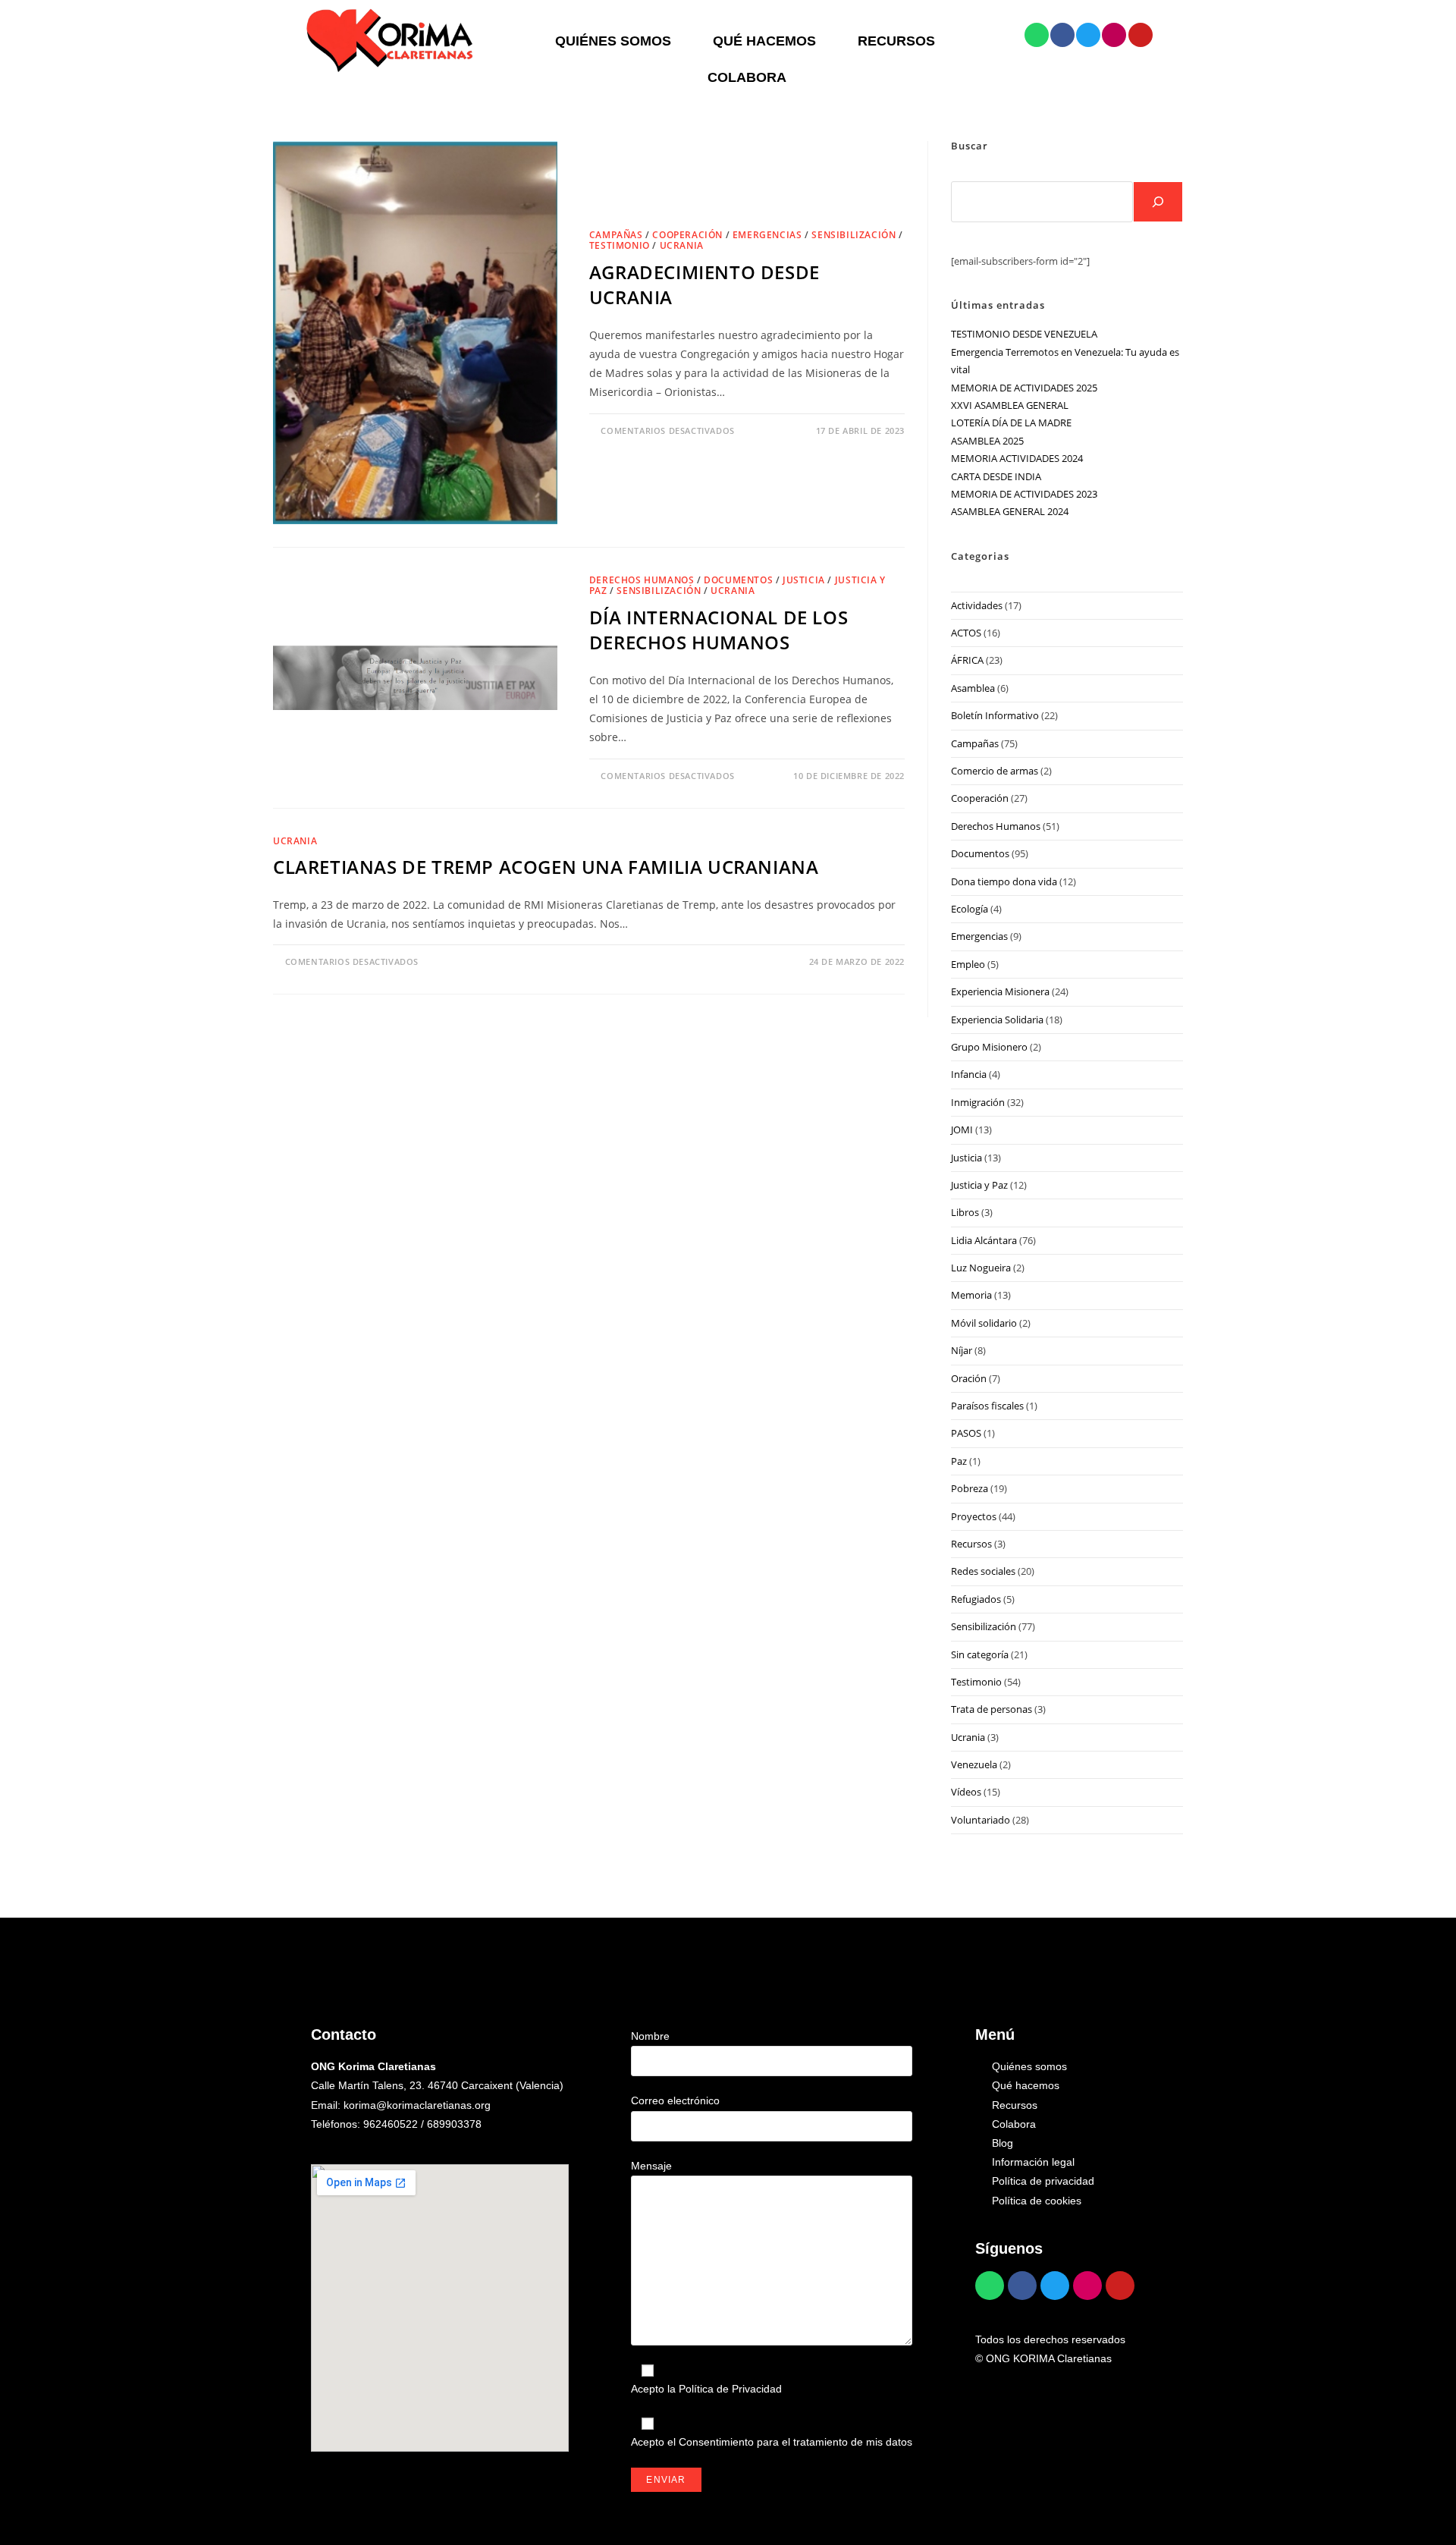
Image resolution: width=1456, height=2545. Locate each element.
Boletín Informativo (995, 715)
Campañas (616, 235)
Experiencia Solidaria (997, 1020)
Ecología (970, 909)
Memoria (971, 1295)
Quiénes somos (613, 41)
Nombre (650, 2036)
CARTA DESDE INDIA (996, 476)
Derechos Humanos (642, 580)
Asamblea (973, 688)
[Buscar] (1158, 202)
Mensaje (651, 2166)
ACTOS (966, 633)
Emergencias (767, 235)
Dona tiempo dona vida (1004, 881)
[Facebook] (1062, 35)
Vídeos (966, 1792)
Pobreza (970, 1488)
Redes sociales (983, 1571)
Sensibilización (854, 235)
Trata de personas (992, 1709)
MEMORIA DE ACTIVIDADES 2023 (1024, 494)
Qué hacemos (764, 41)
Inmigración (978, 1102)
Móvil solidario (984, 1323)
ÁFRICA (967, 660)
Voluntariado (981, 1820)
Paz (959, 1461)
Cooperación (687, 235)
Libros (965, 1212)
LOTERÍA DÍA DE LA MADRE (1011, 423)
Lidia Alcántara (984, 1240)
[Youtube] (1141, 35)
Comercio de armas (995, 771)
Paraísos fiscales (987, 1406)
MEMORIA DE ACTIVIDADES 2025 (1024, 388)
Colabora (747, 77)
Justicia (804, 580)
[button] (617, 41)
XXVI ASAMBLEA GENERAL (1010, 405)
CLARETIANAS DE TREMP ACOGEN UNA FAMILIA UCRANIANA (546, 867)
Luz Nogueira (981, 1268)
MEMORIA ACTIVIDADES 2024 (1017, 458)
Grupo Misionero (989, 1047)
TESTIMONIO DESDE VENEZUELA (1024, 334)
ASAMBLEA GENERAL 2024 (1010, 511)
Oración (969, 1378)
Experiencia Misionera (1000, 991)
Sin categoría (980, 1654)
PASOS (966, 1433)
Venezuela (974, 1764)
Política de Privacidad (730, 2389)
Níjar (962, 1350)
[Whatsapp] (1037, 35)
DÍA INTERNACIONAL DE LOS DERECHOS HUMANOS (719, 630)
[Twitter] (1088, 35)
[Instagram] (1114, 35)
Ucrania (682, 245)
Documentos (738, 580)
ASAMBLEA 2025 (987, 441)
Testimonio (620, 245)
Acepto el (772, 2442)
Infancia (969, 1074)
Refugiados (976, 1599)
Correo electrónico (675, 2100)
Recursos (896, 41)
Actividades (977, 605)
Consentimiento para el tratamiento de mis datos (795, 2442)
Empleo (968, 964)
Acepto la (706, 2389)
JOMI (962, 1130)
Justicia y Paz (979, 1185)
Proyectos (974, 1516)
